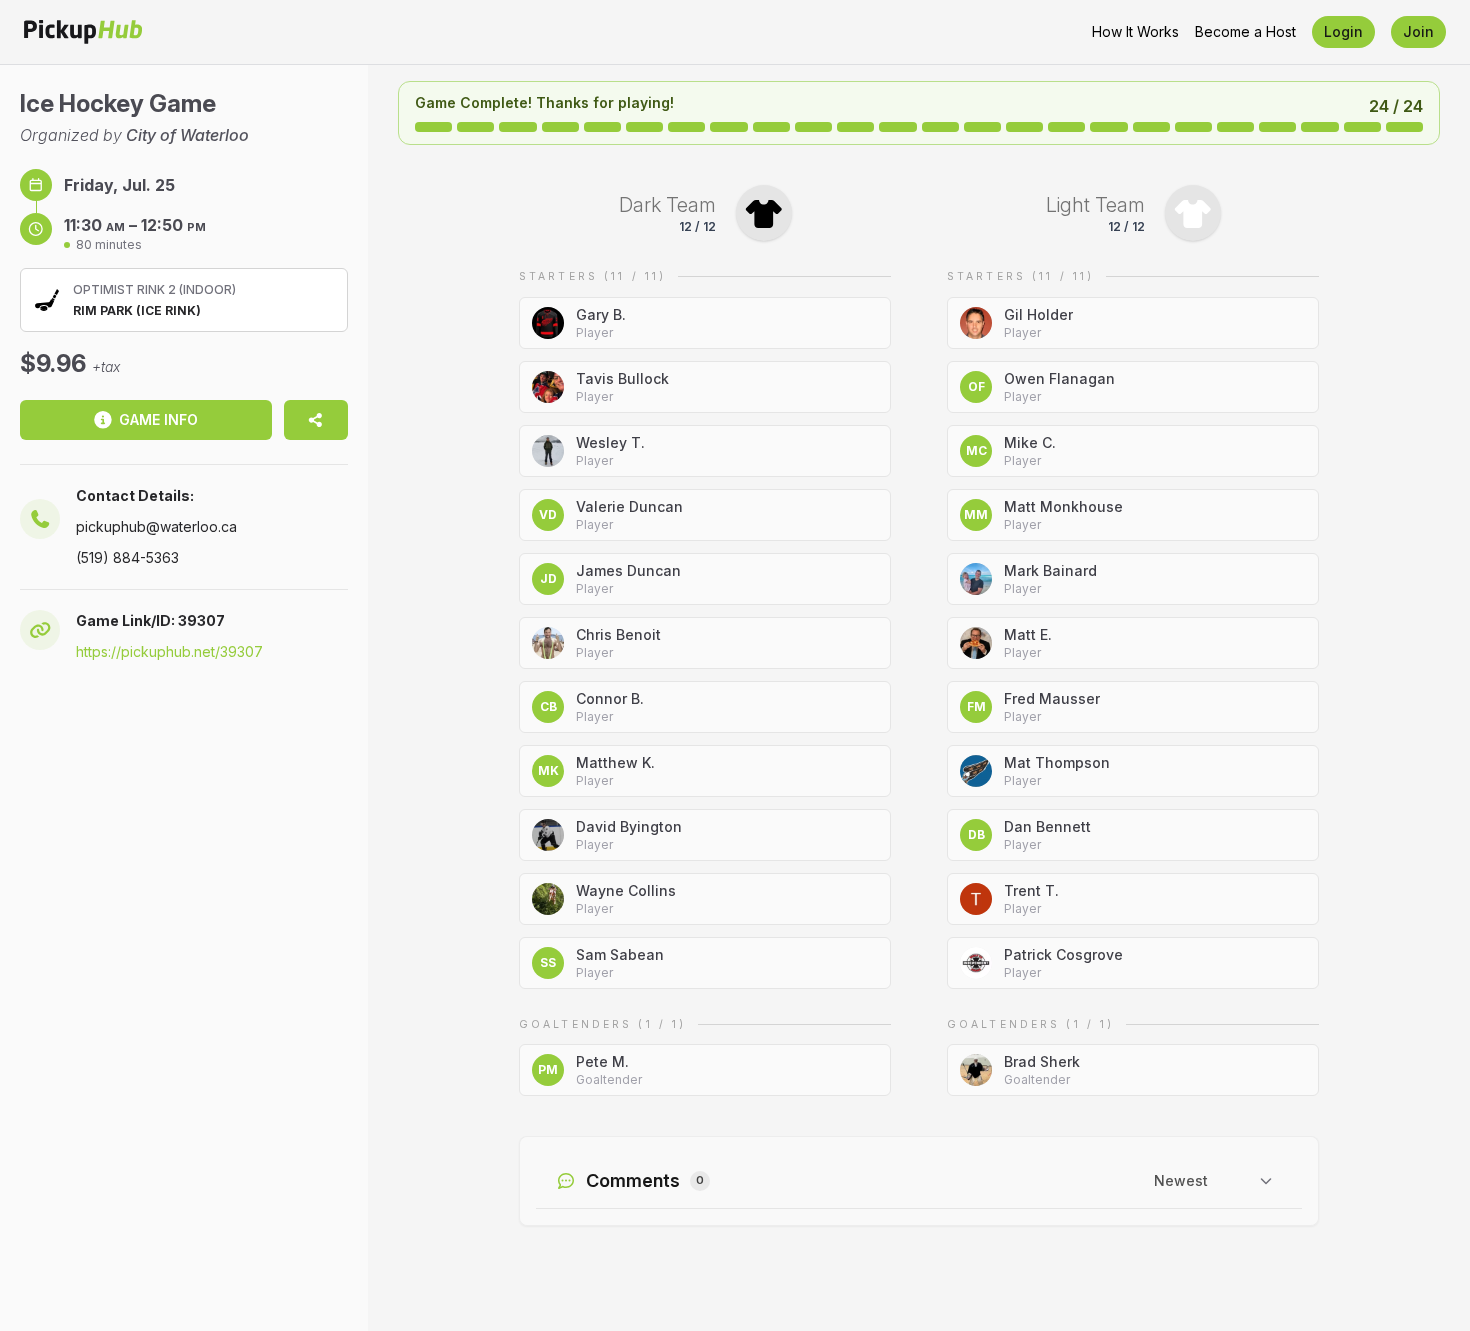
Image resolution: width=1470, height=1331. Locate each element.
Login (1343, 31)
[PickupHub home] (83, 32)
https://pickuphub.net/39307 (169, 651)
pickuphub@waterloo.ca (156, 526)
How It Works (1135, 31)
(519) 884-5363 (127, 557)
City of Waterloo (187, 135)
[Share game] (316, 420)
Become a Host (1245, 31)
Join (1418, 31)
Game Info (158, 419)
